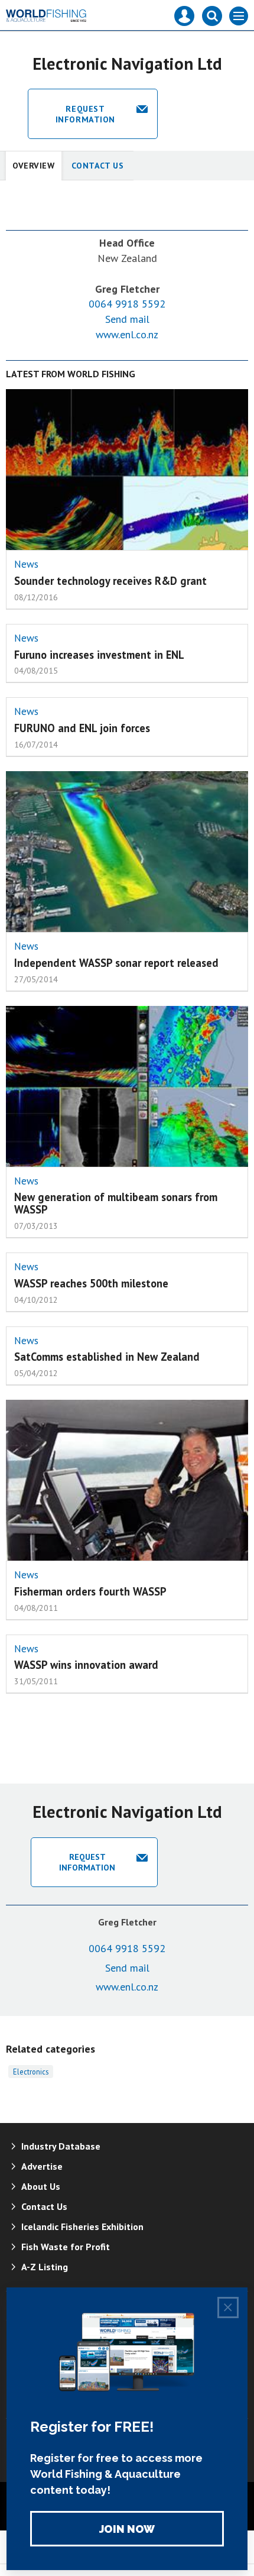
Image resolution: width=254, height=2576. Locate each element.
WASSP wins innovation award (86, 1665)
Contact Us (98, 166)
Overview (34, 166)
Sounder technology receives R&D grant (110, 581)
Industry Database (61, 2146)
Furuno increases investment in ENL (99, 655)
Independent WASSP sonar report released (116, 963)
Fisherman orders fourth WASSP (90, 1591)
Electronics (31, 2072)
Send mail (127, 319)
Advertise (42, 2166)
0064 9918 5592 (127, 304)
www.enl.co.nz (127, 334)
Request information (85, 114)
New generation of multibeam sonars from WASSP (116, 1203)
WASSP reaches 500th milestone (91, 1283)
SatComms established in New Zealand (107, 1357)
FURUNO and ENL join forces (82, 728)
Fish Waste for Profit (66, 2247)
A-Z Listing (45, 2267)
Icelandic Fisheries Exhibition (82, 2227)
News (26, 564)
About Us (41, 2186)
